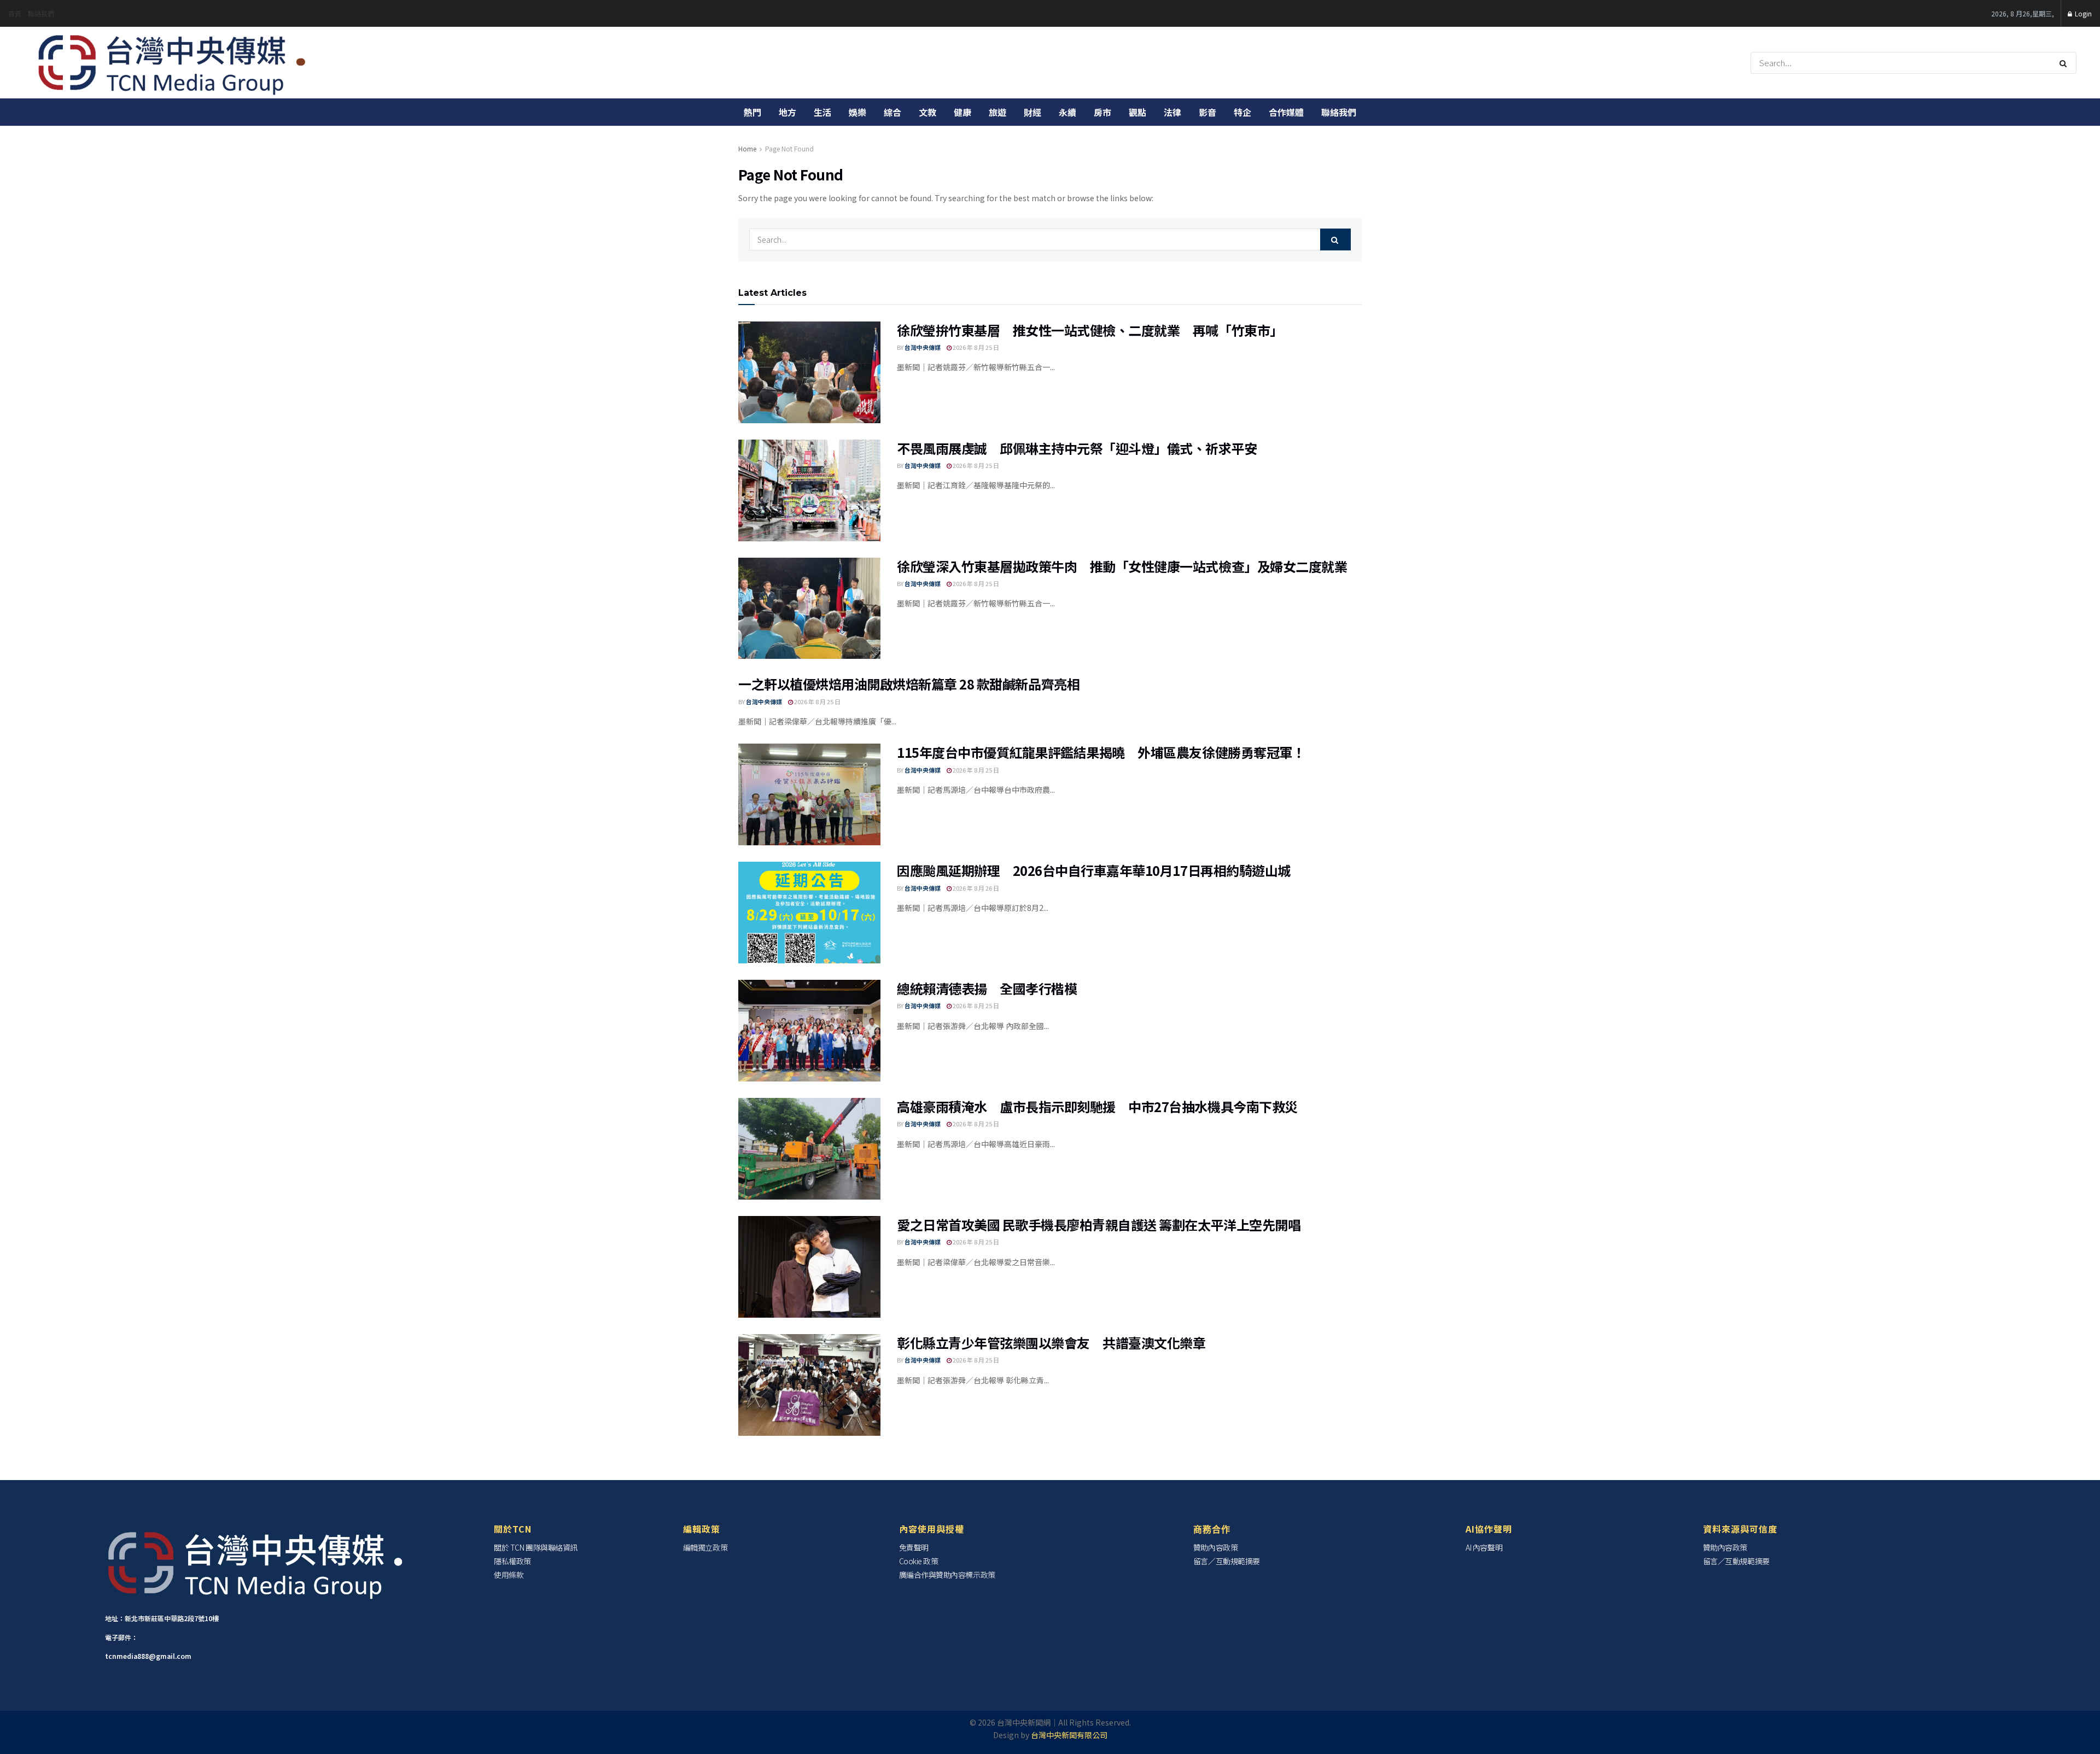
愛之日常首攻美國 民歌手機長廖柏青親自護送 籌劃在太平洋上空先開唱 (1099, 1224)
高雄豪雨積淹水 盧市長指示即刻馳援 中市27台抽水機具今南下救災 (1097, 1106)
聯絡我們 (41, 13)
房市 (1102, 112)
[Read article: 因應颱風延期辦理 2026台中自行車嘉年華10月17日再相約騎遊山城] (809, 913)
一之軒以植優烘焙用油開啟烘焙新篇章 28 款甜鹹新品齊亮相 (909, 684)
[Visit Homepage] (173, 63)
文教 (927, 112)
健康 (962, 112)
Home (747, 148)
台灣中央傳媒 (923, 347)
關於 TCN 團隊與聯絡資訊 (536, 1547)
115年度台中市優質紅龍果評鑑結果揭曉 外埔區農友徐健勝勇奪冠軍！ (1101, 752)
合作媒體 (1286, 112)
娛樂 (857, 112)
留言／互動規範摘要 (1227, 1561)
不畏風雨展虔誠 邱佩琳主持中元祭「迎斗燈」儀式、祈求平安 (1077, 448)
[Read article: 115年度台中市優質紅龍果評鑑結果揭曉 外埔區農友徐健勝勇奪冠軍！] (809, 794)
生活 (822, 112)
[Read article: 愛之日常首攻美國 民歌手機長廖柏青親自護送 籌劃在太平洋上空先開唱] (809, 1267)
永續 (1067, 112)
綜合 (892, 112)
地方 (787, 112)
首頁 (15, 13)
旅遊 (997, 112)
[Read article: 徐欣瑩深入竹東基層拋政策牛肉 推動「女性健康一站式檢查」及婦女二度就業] (809, 609)
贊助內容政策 (1215, 1547)
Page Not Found (789, 148)
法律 (1172, 112)
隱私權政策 (512, 1561)
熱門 (752, 112)
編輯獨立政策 (705, 1547)
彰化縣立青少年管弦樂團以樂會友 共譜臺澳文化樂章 (1051, 1343)
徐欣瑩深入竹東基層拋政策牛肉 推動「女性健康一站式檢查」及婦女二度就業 (1122, 566)
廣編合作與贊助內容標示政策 (947, 1575)
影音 (1207, 112)
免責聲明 (914, 1547)
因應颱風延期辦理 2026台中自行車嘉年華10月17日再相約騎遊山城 (1094, 870)
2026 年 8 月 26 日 (975, 888)
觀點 (1137, 112)
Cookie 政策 (919, 1561)
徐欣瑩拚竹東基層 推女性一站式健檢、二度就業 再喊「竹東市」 (1090, 330)
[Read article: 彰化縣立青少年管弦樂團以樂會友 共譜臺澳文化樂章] (809, 1385)
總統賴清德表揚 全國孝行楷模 (987, 988)
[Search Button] (2065, 63)
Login (2082, 13)
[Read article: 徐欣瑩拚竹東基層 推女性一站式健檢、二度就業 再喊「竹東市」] (809, 372)
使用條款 (509, 1575)
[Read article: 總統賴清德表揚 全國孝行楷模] (809, 1031)
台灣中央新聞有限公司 (1069, 1735)
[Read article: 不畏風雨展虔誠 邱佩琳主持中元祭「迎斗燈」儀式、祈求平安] (809, 490)
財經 (1032, 112)
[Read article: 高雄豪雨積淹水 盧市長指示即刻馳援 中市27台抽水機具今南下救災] (809, 1149)
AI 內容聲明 (1484, 1547)
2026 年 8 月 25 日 (975, 347)
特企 (1242, 112)
